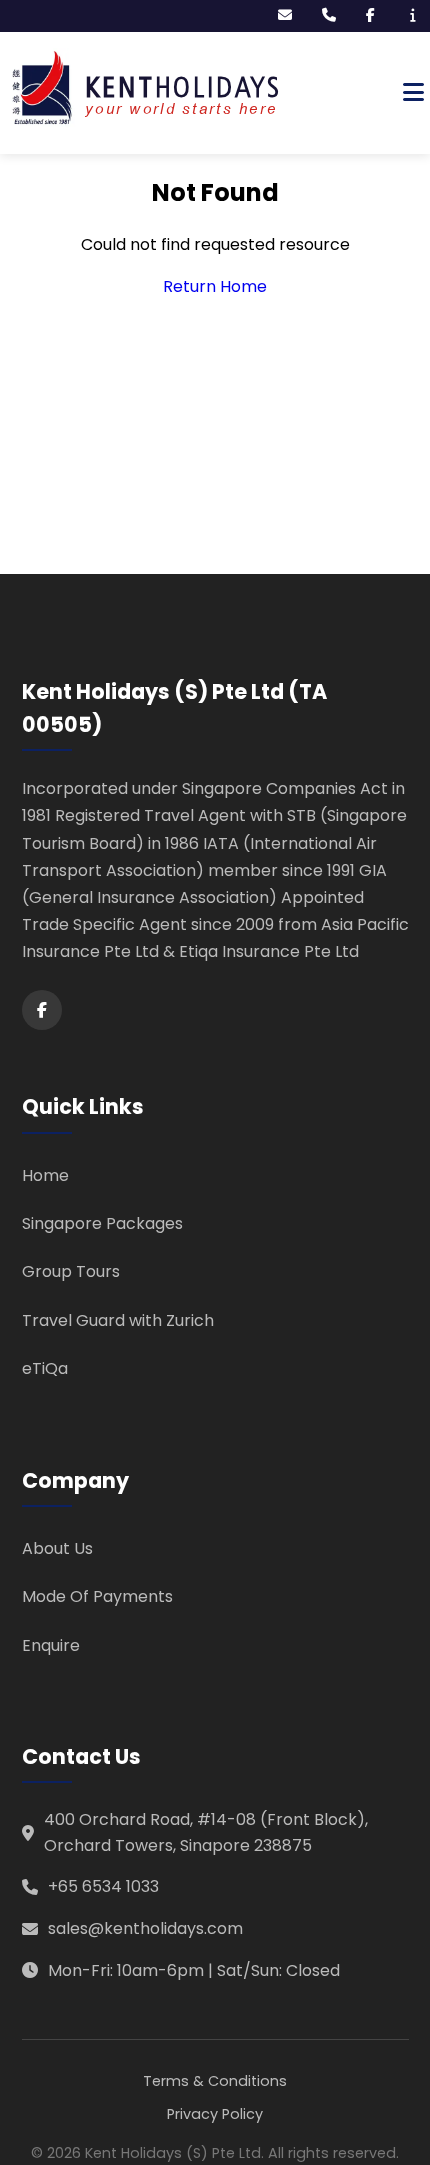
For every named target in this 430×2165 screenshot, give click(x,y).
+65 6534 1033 (103, 1886)
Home (45, 1175)
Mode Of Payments (97, 1596)
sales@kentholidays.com (145, 1928)
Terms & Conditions (215, 2081)
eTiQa (45, 1368)
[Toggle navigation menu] (413, 93)
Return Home (215, 286)
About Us (57, 1548)
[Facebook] (42, 1010)
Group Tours (71, 1271)
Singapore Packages (102, 1223)
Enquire (51, 1645)
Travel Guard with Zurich (118, 1320)
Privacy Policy (215, 2114)
